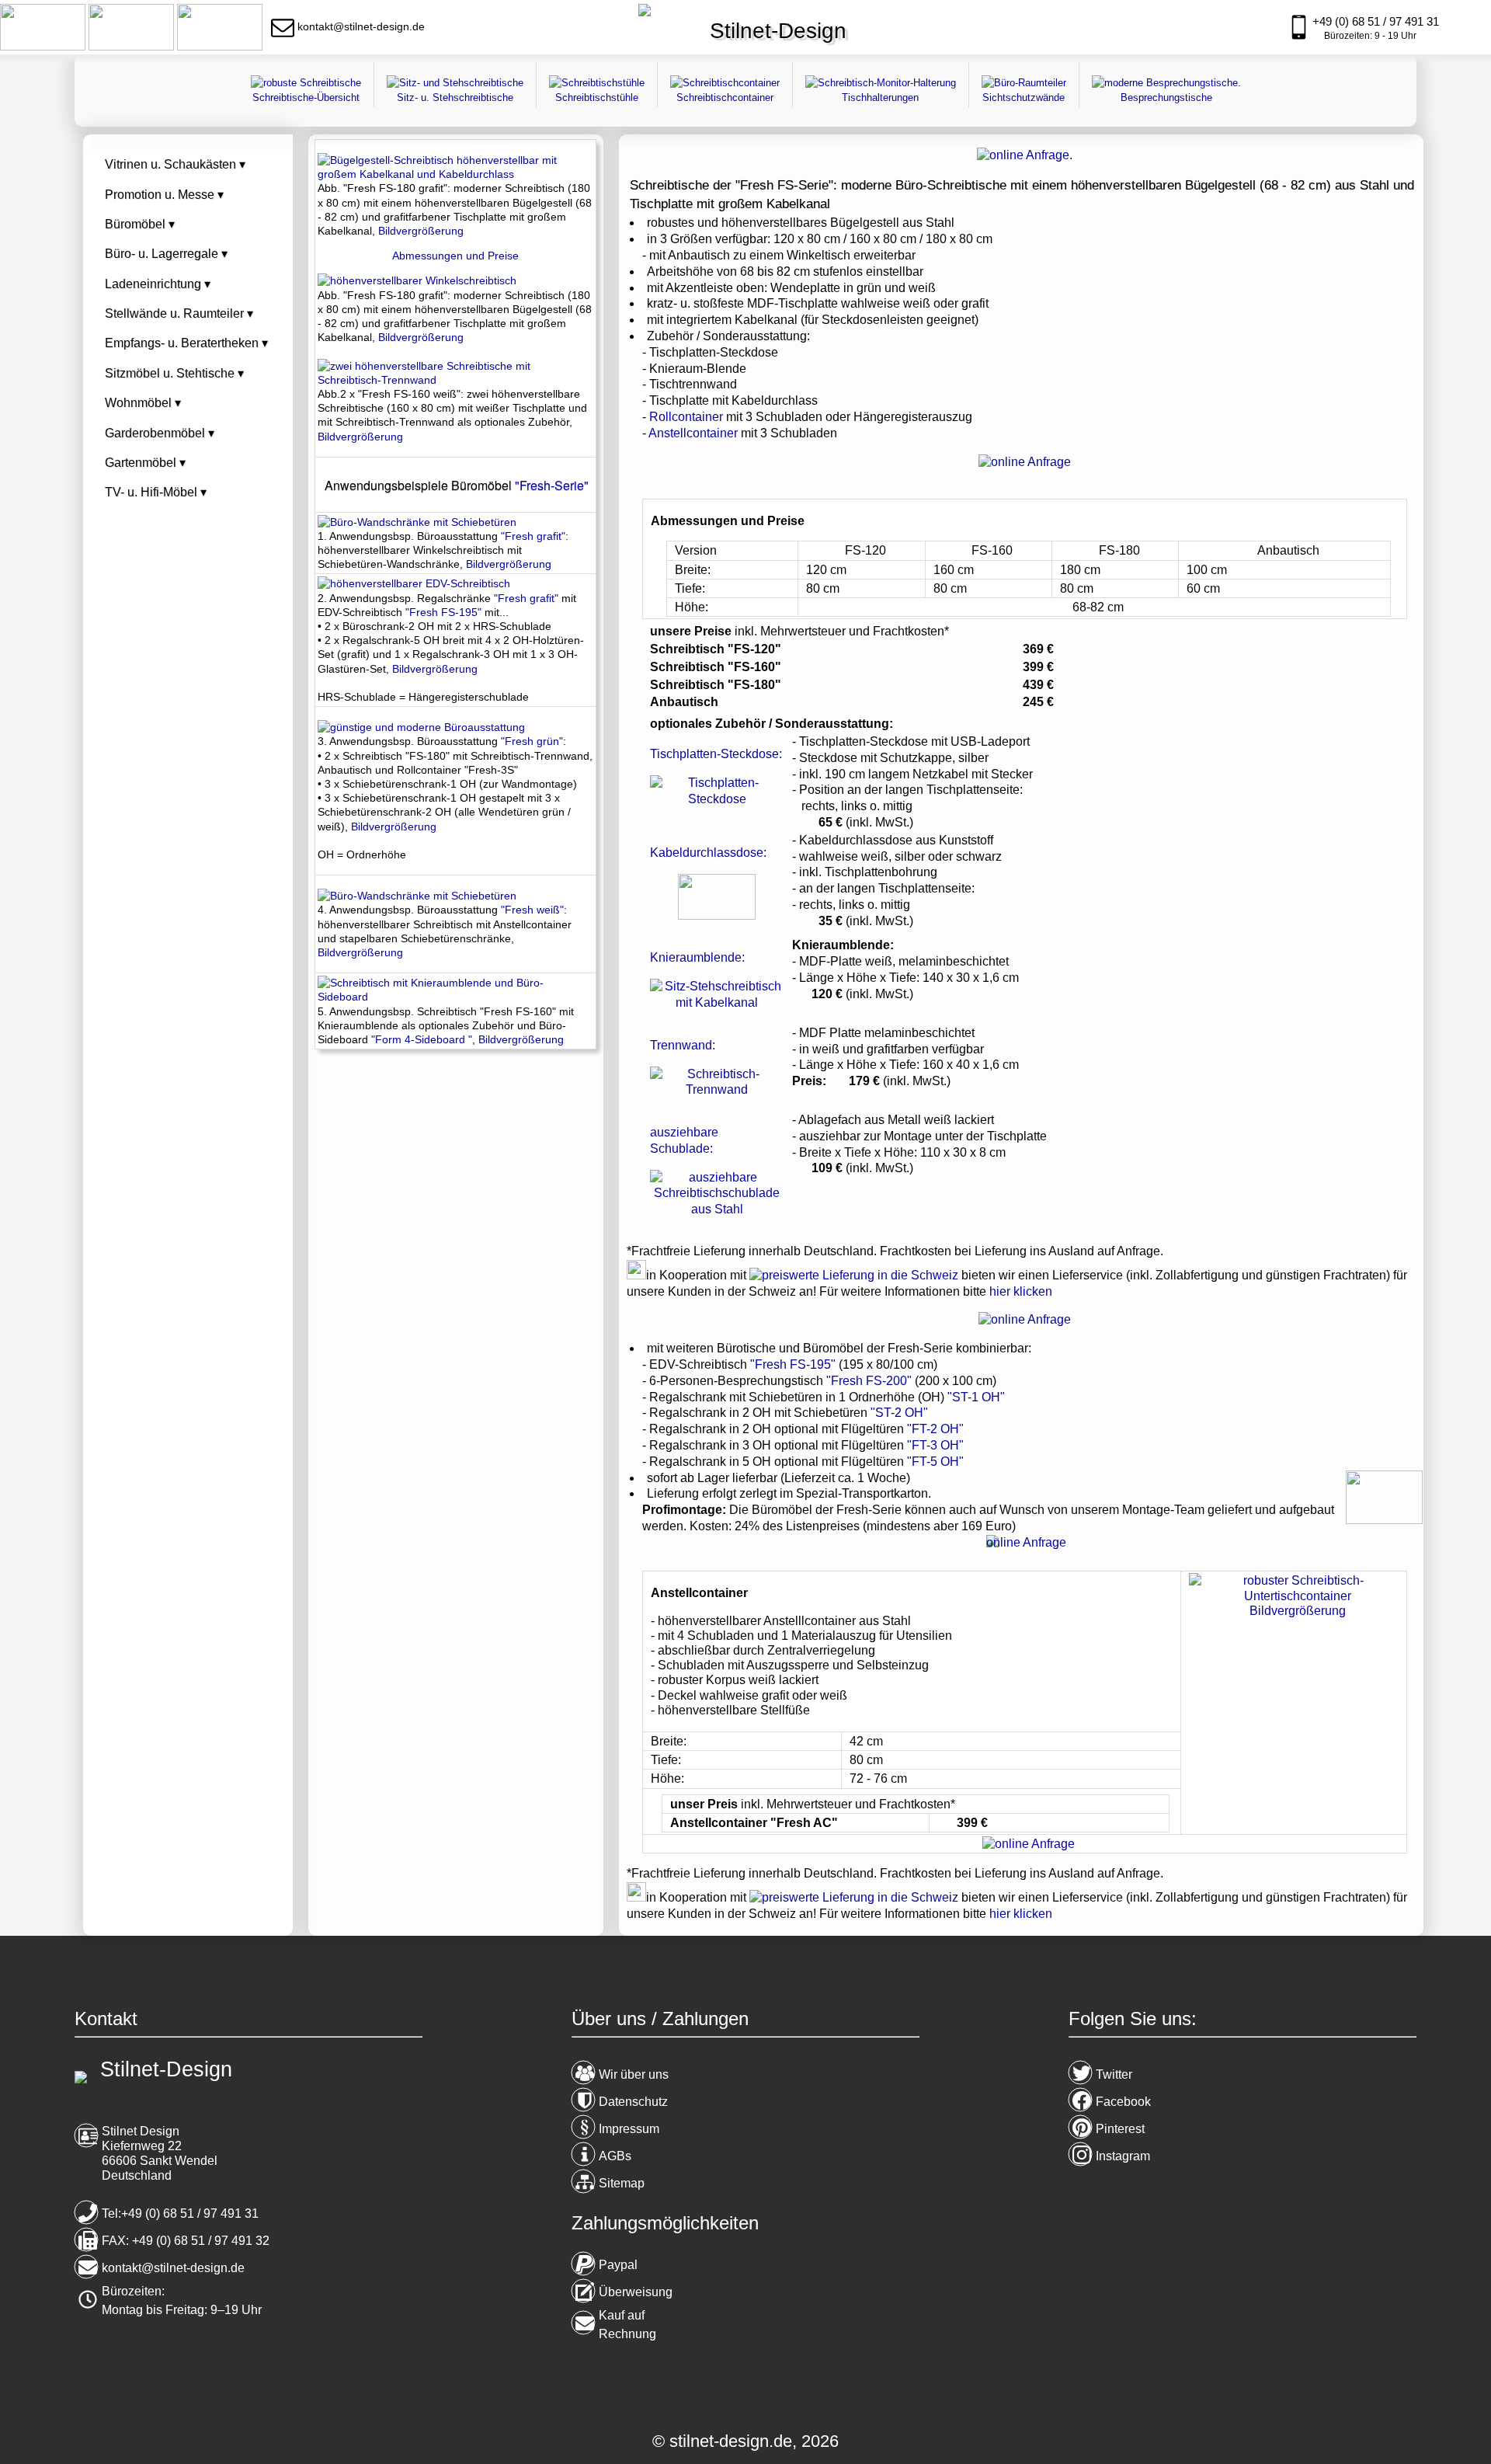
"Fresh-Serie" (552, 485)
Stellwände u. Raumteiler (179, 313)
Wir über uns (634, 2074)
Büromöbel (140, 224)
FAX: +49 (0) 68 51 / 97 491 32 (186, 2241)
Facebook (1123, 2102)
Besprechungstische (1166, 97)
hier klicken (1021, 1291)
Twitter (1114, 2074)
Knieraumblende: (697, 957)
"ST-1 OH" (976, 1397)
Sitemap (622, 2183)
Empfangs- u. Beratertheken (186, 343)
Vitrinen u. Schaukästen (175, 164)
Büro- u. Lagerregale (166, 254)
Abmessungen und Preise (455, 256)
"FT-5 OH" (935, 1462)
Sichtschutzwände (1024, 97)
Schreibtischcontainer (725, 97)
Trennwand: (683, 1045)
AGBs (615, 2156)
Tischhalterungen (880, 97)
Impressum (629, 2129)
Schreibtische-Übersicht (306, 97)
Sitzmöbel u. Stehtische (174, 373)
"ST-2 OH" (899, 1413)
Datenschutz (633, 2102)
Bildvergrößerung (421, 231)
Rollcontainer (686, 417)
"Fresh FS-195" (793, 1364)
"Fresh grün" (532, 741)
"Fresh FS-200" (869, 1381)
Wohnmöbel (143, 403)
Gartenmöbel (145, 463)
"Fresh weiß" (532, 910)
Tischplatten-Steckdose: (716, 754)
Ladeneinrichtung (158, 284)
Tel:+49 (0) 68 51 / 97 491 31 (180, 2213)
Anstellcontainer (693, 433)
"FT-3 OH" (935, 1445)
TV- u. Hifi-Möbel (156, 492)
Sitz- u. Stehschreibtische (455, 97)
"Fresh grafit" (533, 536)
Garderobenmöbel (160, 433)
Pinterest (1120, 2129)
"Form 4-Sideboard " (422, 1039)
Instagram (1123, 2156)
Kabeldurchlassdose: (708, 853)
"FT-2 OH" (935, 1429)
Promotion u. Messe (164, 195)
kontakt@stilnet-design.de (173, 2268)
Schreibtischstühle (597, 97)
